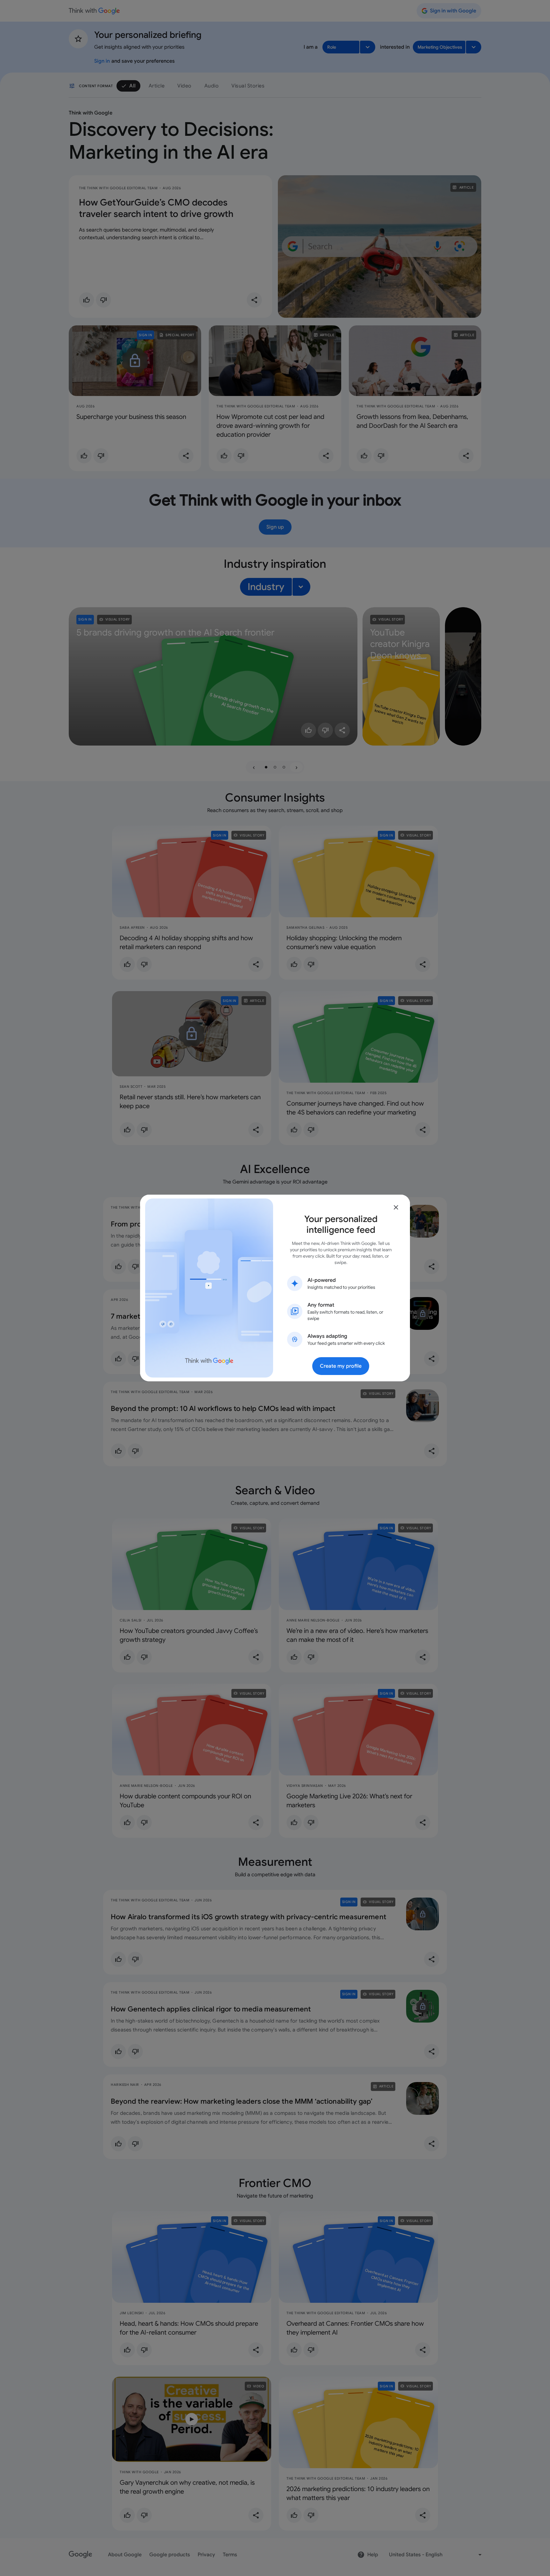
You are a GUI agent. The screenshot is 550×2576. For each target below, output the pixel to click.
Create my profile (341, 1366)
